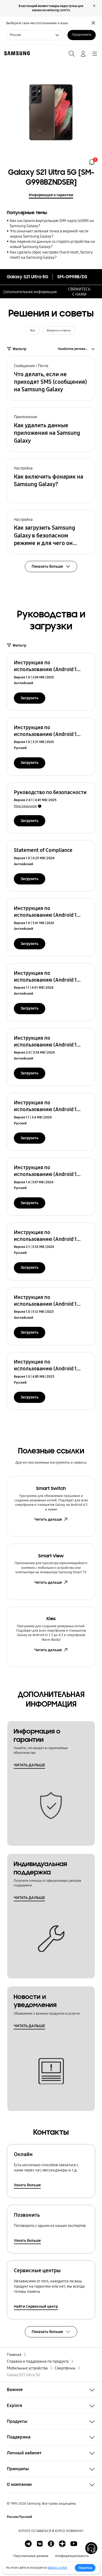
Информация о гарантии (51, 195)
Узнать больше (27, 2185)
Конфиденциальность (72, 2556)
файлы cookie (57, 2568)
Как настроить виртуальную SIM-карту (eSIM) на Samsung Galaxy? (52, 223)
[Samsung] (16, 53)
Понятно (85, 2568)
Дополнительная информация (30, 292)
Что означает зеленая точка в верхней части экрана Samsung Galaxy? (49, 234)
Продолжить (82, 35)
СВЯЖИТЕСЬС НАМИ (79, 292)
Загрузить (30, 698)
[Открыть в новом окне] (28, 2544)
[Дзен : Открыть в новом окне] (62, 2544)
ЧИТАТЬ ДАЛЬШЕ (29, 1765)
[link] (92, 162)
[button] (51, 378)
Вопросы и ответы (59, 330)
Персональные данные (31, 2556)
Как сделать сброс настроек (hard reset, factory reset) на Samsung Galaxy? (51, 255)
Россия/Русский (19, 2517)
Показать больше (47, 2332)
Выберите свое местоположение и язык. (38, 23)
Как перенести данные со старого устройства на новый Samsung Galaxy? (52, 244)
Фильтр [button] (19, 349)
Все (33, 330)
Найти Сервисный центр (36, 2306)
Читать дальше (48, 1519)
